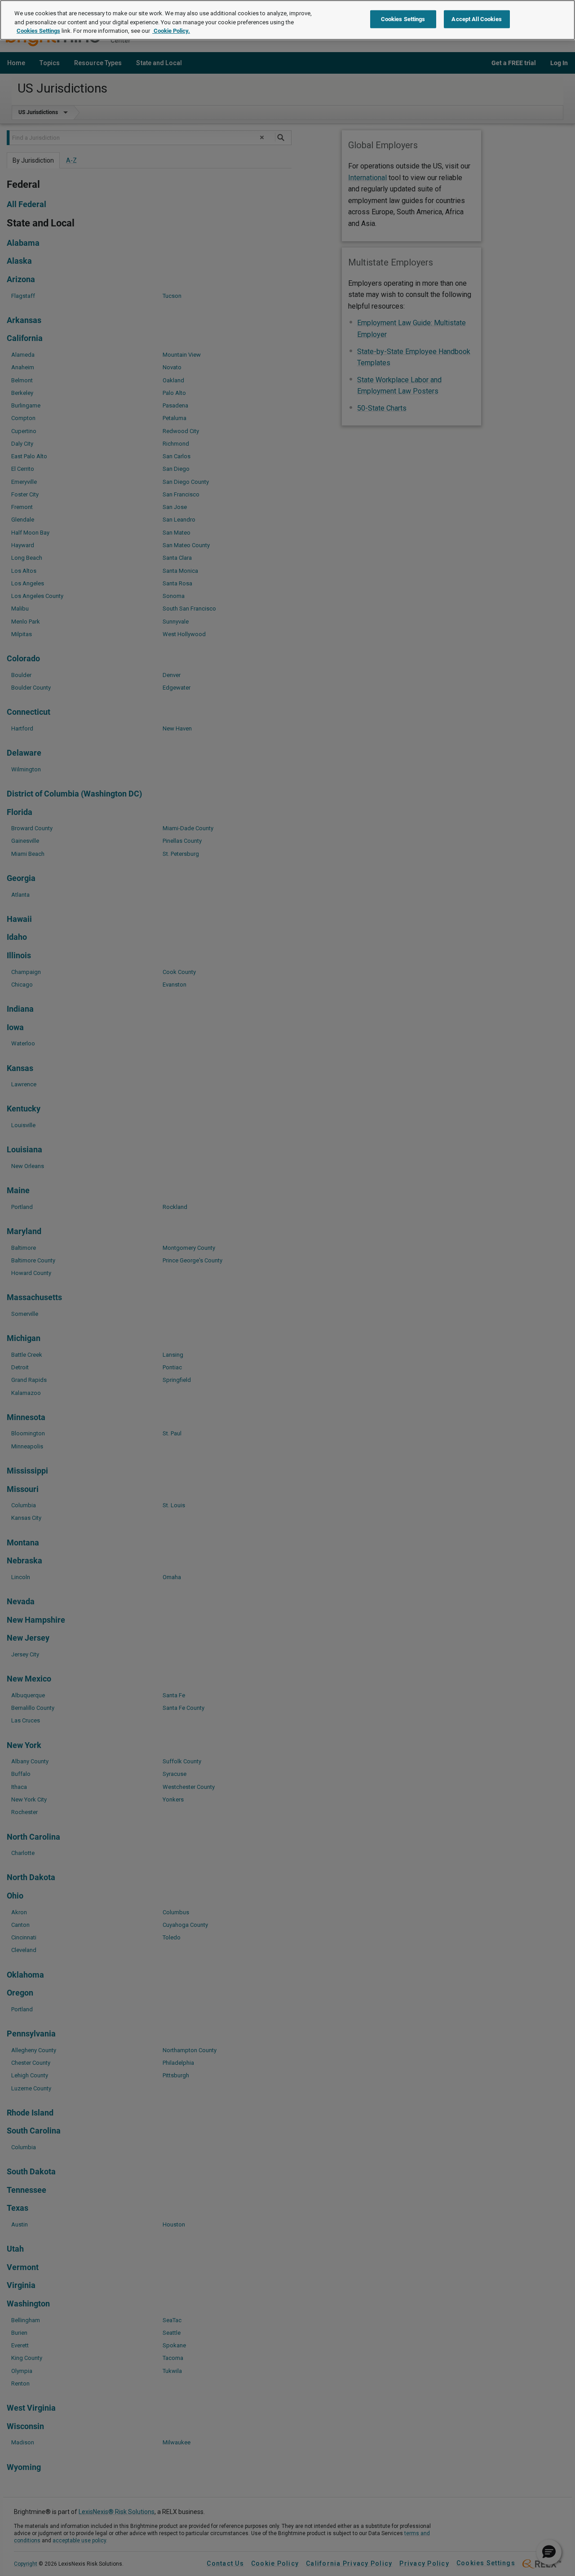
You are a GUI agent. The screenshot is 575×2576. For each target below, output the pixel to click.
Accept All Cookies (476, 19)
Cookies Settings (38, 31)
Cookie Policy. (171, 31)
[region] (287, 20)
